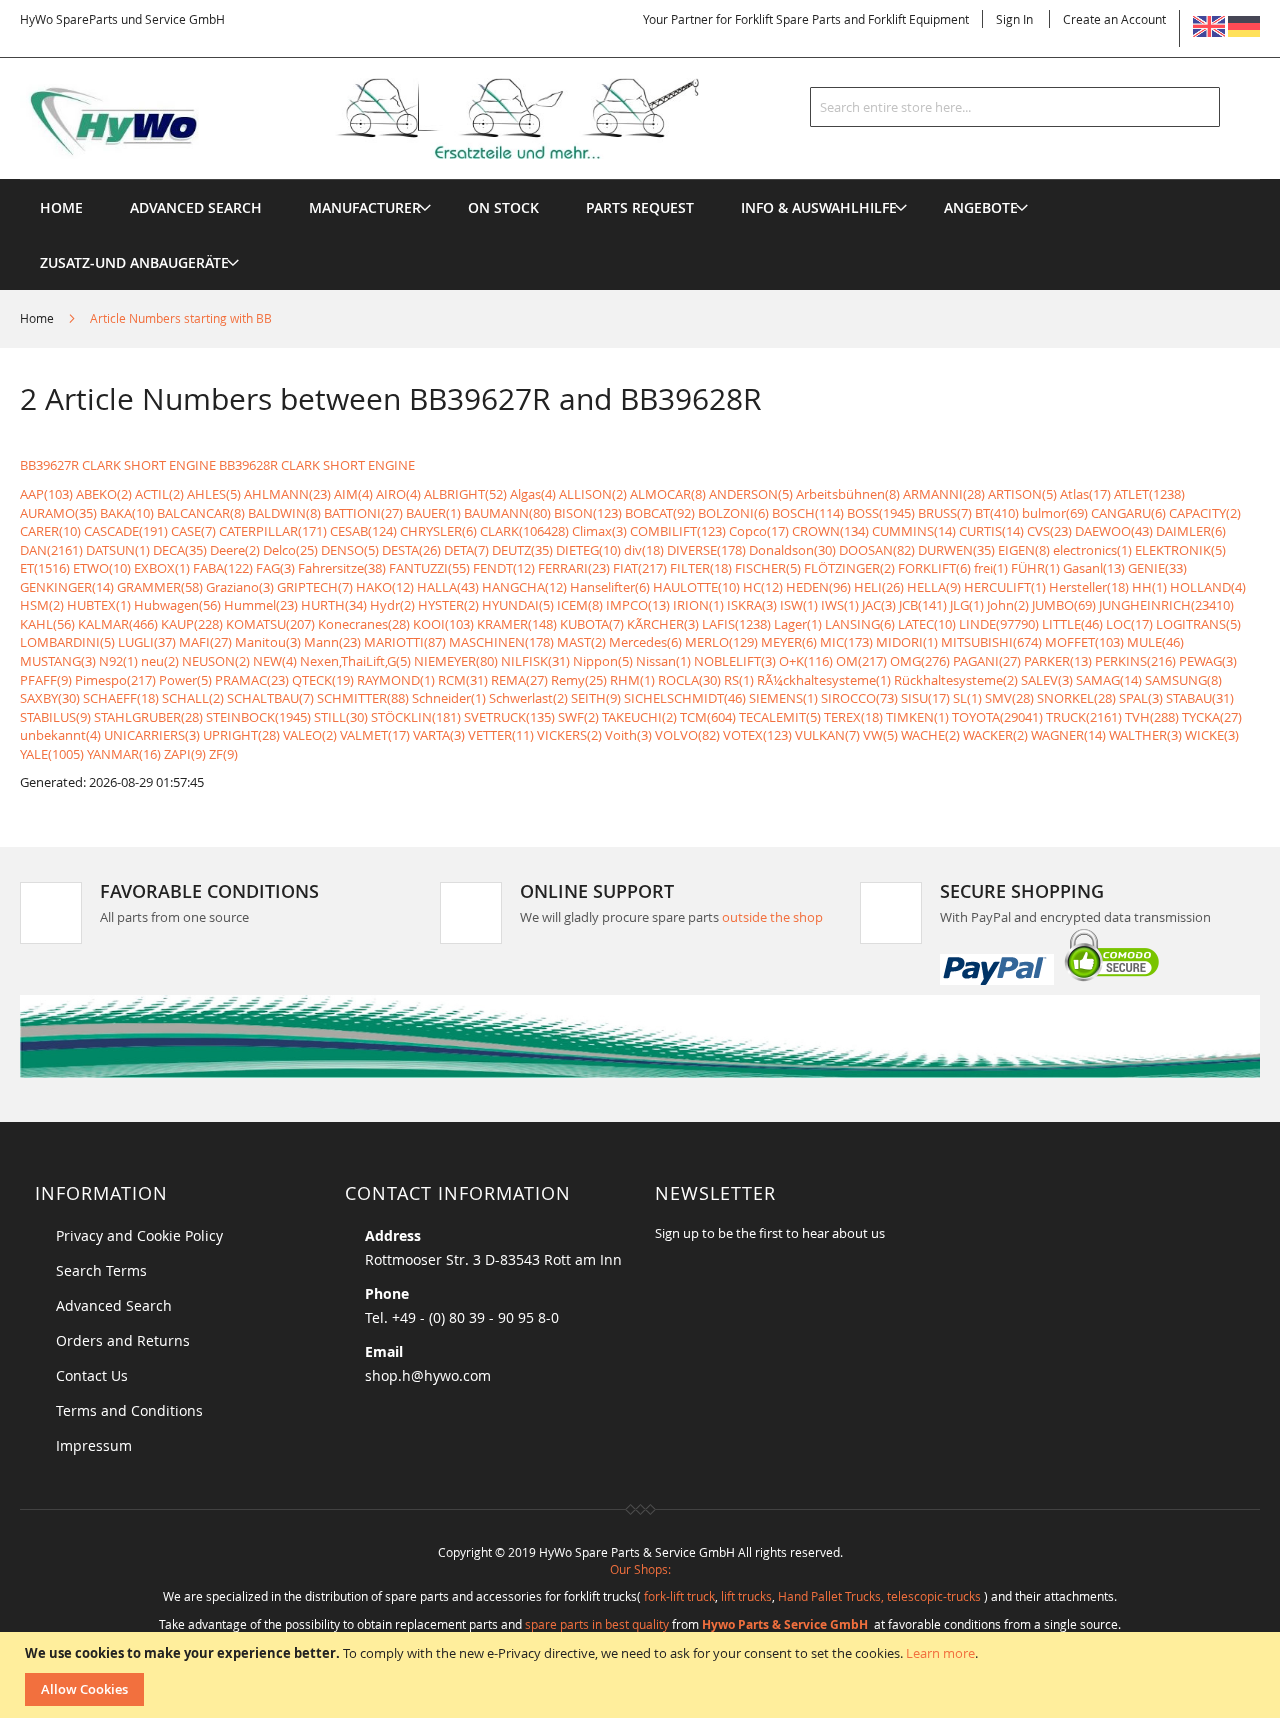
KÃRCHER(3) (663, 624)
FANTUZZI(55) (429, 568)
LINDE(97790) (999, 624)
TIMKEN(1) (917, 717)
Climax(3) (599, 531)
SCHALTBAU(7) (270, 698)
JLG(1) (967, 605)
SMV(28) (1009, 698)
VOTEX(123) (757, 735)
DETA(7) (466, 550)
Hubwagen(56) (177, 605)
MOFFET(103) (1084, 642)
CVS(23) (1049, 531)
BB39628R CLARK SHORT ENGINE (317, 465)
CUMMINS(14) (914, 531)
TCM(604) (708, 717)
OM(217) (861, 661)
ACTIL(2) (159, 494)
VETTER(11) (501, 735)
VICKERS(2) (569, 735)
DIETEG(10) (588, 550)
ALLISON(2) (593, 494)
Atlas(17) (1085, 494)
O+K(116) (806, 661)
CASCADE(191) (126, 531)
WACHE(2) (930, 735)
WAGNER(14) (1068, 735)
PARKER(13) (1058, 661)
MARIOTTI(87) (405, 642)
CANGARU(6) (1128, 513)
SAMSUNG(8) (1183, 680)
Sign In (1014, 19)
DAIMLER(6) (1191, 531)
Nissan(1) (663, 661)
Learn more (940, 1653)
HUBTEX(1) (99, 605)
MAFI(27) (205, 642)
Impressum (94, 1445)
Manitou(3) (268, 642)
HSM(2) (42, 605)
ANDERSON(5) (751, 494)
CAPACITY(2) (1205, 513)
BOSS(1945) (881, 513)
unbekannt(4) (60, 735)
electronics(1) (1092, 550)
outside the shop (772, 917)
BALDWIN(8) (284, 513)
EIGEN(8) (1024, 550)
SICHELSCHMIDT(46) (685, 698)
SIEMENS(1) (783, 698)
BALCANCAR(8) (201, 513)
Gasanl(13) (1094, 568)
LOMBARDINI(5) (67, 642)
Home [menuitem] (61, 207)
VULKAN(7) (827, 735)
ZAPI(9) (185, 754)
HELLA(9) (934, 587)
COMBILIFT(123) (678, 531)
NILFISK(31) (535, 661)
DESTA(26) (411, 550)
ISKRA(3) (752, 605)
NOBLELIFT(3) (735, 661)
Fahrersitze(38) (342, 568)
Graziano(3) (240, 587)
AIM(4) (353, 494)
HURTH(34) (334, 605)
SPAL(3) (1141, 698)
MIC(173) (846, 642)
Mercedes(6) (645, 642)
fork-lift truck (679, 1596)
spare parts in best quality (597, 1624)
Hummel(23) (261, 605)
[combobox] (1015, 107)
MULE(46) (1155, 642)
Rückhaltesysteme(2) (956, 680)
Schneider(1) (449, 698)
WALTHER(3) (1145, 735)
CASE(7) (193, 531)
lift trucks (746, 1596)
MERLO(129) (721, 642)
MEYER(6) (789, 642)
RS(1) (739, 680)
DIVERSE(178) (706, 550)
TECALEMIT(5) (780, 717)
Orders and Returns (123, 1340)
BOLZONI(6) (733, 513)
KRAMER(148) (517, 624)
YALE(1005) (52, 754)
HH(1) (1149, 587)
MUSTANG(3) (58, 661)
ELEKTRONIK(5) (1180, 550)
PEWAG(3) (1208, 661)
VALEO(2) (310, 735)
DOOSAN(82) (877, 550)
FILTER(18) (701, 568)
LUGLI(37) (147, 642)
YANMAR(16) (124, 754)
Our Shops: (640, 1569)
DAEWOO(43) (1114, 531)
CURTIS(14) (991, 531)
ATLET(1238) (1149, 494)
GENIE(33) (1157, 568)
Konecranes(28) (364, 624)
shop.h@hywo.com (428, 1375)
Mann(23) (332, 642)
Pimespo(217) (115, 680)
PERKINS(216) (1135, 661)
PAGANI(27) (987, 661)
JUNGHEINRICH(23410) (1166, 605)
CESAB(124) (363, 531)
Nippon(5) (603, 661)
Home (38, 318)
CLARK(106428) (524, 531)
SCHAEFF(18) (121, 698)
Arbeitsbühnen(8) (848, 494)
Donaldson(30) (792, 550)
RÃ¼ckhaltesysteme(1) (824, 680)
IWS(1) (840, 605)
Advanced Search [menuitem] (196, 207)
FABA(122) (223, 568)
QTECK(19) (323, 680)
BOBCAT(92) (660, 513)
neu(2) (160, 661)
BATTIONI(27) (363, 513)
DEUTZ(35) (522, 550)
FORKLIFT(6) (934, 568)
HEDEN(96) (818, 587)
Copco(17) (759, 531)
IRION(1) (698, 605)
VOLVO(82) (687, 735)
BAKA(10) (127, 513)
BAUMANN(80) (507, 513)
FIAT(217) (640, 568)
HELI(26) (879, 587)
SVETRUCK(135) (509, 717)
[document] (642, 1675)
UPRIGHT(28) (241, 735)
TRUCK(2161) (1084, 717)
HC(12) (763, 587)
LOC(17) (1129, 624)
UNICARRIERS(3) (152, 735)
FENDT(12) (504, 568)
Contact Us (92, 1375)
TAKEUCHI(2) (639, 717)
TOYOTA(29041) (997, 717)
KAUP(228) (192, 624)
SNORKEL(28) (1076, 698)
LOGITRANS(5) (1198, 624)
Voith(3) (628, 735)
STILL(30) (341, 717)
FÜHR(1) (1035, 568)
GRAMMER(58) (160, 587)
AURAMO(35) (58, 513)
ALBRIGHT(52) (465, 494)
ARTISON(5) (1022, 494)
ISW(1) (799, 605)
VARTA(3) (439, 735)
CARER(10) (50, 531)
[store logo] (392, 119)
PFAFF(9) (46, 680)
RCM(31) (463, 680)
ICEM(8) (580, 605)
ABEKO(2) (104, 494)
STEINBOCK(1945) (258, 717)
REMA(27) (519, 680)
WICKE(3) (1212, 735)
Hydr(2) (392, 605)
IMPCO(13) (638, 605)
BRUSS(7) (945, 513)
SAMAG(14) (1109, 680)
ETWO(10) (102, 568)
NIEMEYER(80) (456, 661)
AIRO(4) (398, 494)
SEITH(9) (596, 698)
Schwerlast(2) (528, 698)
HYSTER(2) (448, 605)
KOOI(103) (443, 624)
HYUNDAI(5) (518, 605)
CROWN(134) (830, 531)
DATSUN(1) (118, 550)
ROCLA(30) (689, 680)
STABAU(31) (1200, 698)
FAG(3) (275, 568)
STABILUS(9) (55, 717)
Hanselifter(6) (610, 587)
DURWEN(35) (956, 550)
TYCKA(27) (1212, 717)
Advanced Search (114, 1305)
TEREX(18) (853, 717)
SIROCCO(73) (859, 698)
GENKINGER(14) (67, 587)
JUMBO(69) (1064, 605)
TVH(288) (1152, 717)
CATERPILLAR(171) (273, 531)
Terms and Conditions (129, 1410)
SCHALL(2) (193, 698)
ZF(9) (223, 754)
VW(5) (880, 735)
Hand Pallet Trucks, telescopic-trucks (879, 1596)
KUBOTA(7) (592, 624)
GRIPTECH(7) (315, 587)
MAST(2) (581, 642)
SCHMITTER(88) (363, 698)
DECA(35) (180, 550)
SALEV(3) (1047, 680)
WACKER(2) (995, 735)
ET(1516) (45, 568)
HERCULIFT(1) (1005, 587)
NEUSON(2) (216, 661)
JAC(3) (879, 605)
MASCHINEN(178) (501, 642)
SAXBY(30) (50, 698)
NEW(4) (275, 661)
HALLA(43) (448, 587)
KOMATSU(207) (270, 624)
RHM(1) (632, 680)
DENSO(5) (350, 550)
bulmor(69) (1055, 513)
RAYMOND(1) (396, 680)
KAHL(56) (47, 624)
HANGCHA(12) (524, 587)
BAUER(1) (433, 513)
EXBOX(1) (162, 568)
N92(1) (118, 661)
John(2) (1008, 605)
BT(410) (997, 513)
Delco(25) (290, 550)
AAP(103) (46, 494)
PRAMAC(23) (252, 680)
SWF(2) (578, 717)
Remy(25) (579, 680)
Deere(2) (235, 550)
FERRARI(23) (574, 568)
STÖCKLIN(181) (416, 717)
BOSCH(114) (808, 513)
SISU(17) (925, 698)
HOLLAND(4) (1208, 587)
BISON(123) (588, 513)
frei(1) (991, 568)
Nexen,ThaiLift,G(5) (355, 661)
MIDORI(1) (907, 642)
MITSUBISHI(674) (991, 642)
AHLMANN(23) (287, 494)
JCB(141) (923, 605)
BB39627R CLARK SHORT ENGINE (118, 465)
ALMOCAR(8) (668, 494)
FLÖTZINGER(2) (849, 568)
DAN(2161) (51, 550)
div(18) (644, 550)
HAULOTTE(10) (696, 587)
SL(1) (967, 698)
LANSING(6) (860, 624)
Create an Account (1114, 19)
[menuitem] (365, 207)
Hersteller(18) (1089, 587)
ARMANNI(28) (944, 494)
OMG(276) (920, 661)
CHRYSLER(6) (438, 531)
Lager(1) (798, 624)
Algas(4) (533, 494)
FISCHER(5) (768, 568)
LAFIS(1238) (736, 624)
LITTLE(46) (1072, 624)
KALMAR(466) (118, 624)
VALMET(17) (375, 735)
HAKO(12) (385, 587)
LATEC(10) (927, 624)
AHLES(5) (214, 494)
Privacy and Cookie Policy (139, 1235)
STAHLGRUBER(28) (148, 717)
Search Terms (101, 1270)
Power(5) (185, 680)
